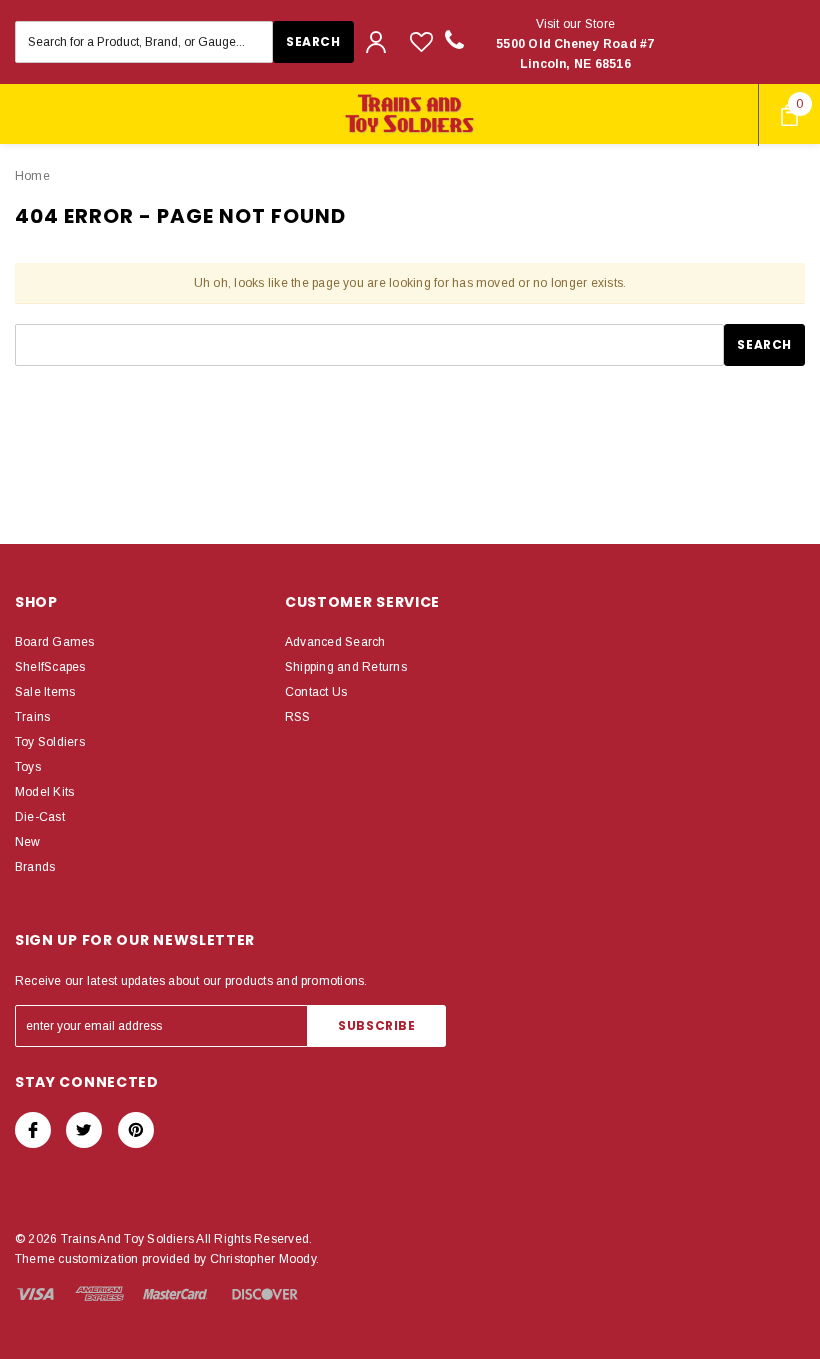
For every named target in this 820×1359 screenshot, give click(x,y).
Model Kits (44, 792)
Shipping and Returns (346, 667)
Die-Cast (40, 817)
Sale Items (45, 692)
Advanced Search (335, 642)
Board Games (55, 642)
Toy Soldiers (50, 742)
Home (32, 176)
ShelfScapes (50, 667)
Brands (35, 867)
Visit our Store (575, 44)
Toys (28, 767)
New (28, 842)
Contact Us (316, 692)
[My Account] (376, 42)
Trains (32, 717)
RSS (298, 717)
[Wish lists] (421, 41)
